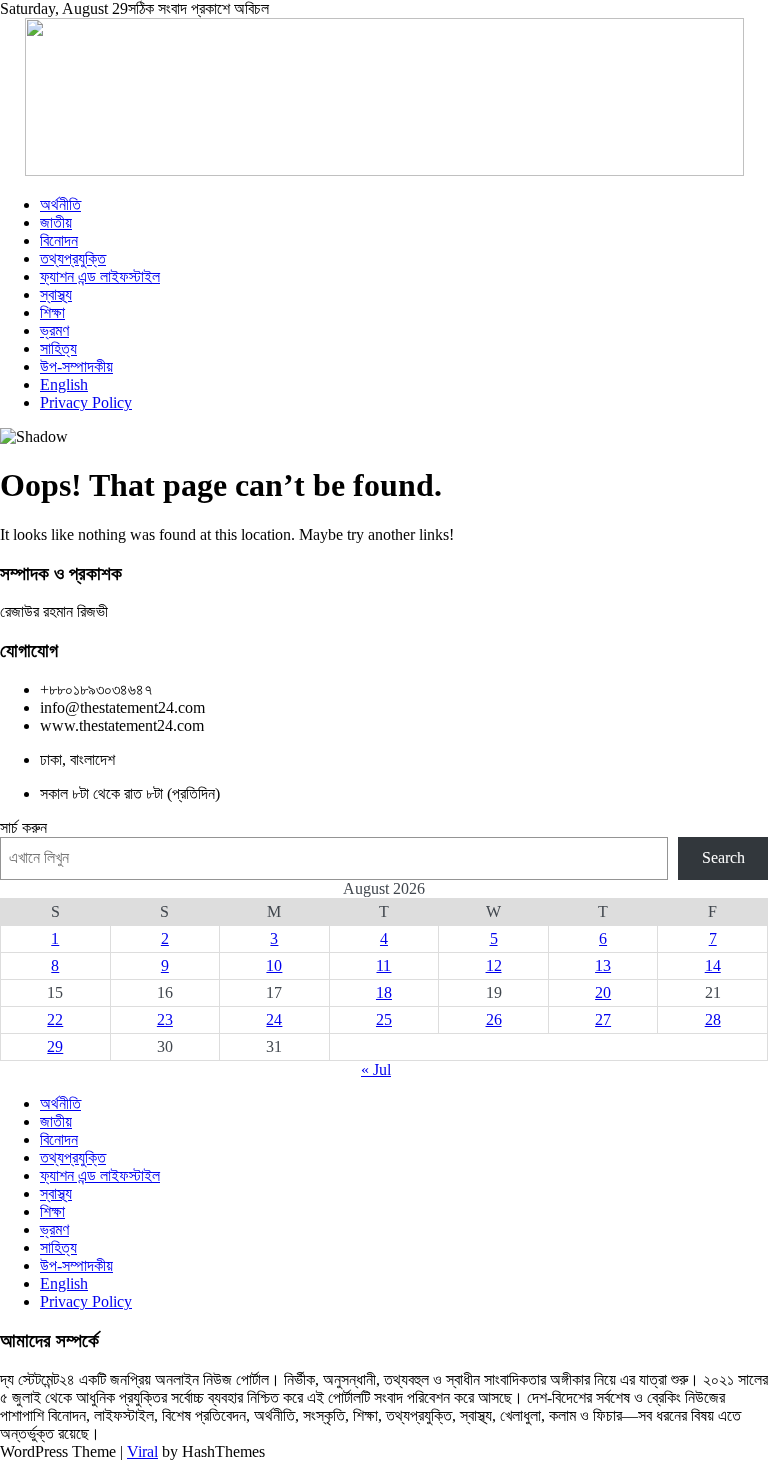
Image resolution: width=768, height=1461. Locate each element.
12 (494, 965)
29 (55, 1046)
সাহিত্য (58, 348)
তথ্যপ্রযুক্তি (73, 258)
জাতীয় (56, 222)
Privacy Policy (86, 402)
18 (384, 992)
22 (55, 1019)
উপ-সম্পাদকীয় (76, 366)
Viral (142, 1451)
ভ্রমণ (54, 330)
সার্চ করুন (23, 827)
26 (494, 1019)
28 (713, 1019)
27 (603, 1019)
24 (274, 1019)
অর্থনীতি (60, 204)
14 (713, 965)
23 (165, 1019)
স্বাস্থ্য (56, 294)
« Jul (376, 1069)
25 (384, 1019)
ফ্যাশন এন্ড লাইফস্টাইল (100, 276)
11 (383, 965)
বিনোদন (59, 240)
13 (603, 965)
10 (274, 965)
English (64, 384)
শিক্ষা (52, 312)
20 (603, 992)
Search (723, 857)
